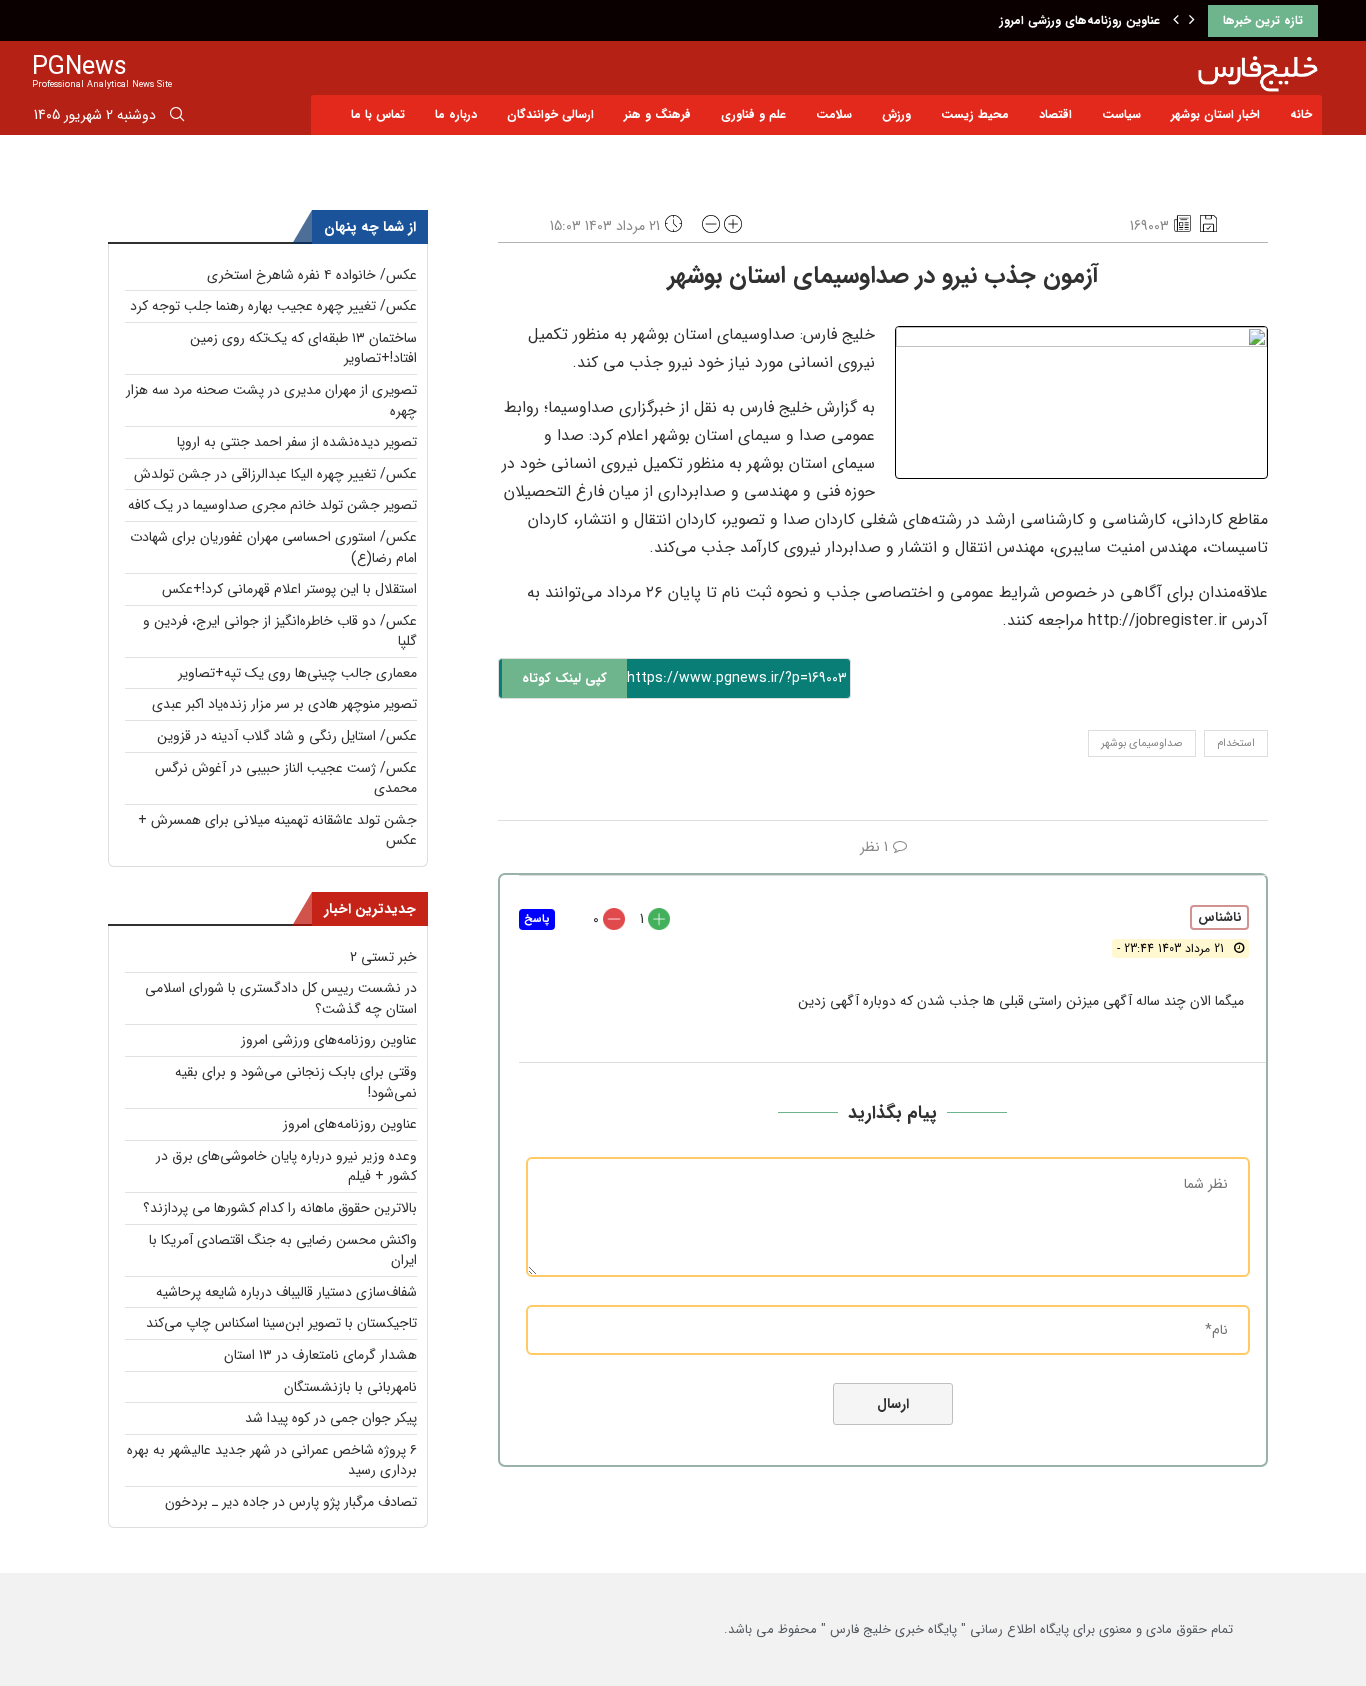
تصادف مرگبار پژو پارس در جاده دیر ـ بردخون (291, 1502)
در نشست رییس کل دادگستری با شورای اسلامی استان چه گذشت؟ (281, 998)
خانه (1301, 114)
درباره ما (456, 114)
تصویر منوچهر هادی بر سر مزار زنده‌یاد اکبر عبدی (284, 704)
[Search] (177, 118)
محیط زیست (975, 114)
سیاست (1121, 114)
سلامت (834, 114)
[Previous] (1176, 21)
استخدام (1236, 743)
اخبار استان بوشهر (1215, 114)
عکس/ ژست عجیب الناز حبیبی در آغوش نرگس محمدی (286, 778)
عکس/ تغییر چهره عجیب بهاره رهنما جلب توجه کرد (273, 306)
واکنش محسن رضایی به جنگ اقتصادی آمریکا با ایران (283, 1250)
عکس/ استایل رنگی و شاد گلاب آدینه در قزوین (287, 736)
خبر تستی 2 (383, 957)
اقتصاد (1055, 114)
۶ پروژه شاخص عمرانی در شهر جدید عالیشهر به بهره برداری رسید (272, 1460)
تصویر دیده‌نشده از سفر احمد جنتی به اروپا (297, 442)
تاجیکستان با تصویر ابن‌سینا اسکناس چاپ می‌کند (281, 1323)
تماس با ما (378, 114)
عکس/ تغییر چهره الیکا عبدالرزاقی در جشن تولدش (275, 474)
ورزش (896, 114)
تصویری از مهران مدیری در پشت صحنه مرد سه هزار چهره (271, 400)
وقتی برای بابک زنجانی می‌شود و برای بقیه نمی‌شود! (296, 1082)
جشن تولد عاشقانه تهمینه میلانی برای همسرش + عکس (277, 830)
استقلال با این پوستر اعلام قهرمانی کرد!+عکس (289, 589)
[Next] (1192, 21)
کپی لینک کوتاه (564, 678)
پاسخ (537, 919)
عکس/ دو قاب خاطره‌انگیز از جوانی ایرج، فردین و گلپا (280, 631)
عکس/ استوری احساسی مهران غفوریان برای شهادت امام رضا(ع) (273, 547)
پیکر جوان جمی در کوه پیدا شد (331, 1418)
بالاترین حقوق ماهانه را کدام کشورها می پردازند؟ (280, 1208)
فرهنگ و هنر (657, 114)
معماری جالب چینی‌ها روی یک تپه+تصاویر (297, 673)
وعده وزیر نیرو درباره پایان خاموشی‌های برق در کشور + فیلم (286, 1166)
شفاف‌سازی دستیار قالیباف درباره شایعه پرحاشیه (286, 1292)
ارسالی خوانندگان (550, 114)
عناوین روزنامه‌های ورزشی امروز (1080, 20)
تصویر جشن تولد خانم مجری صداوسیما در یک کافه (272, 505)
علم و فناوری (753, 114)
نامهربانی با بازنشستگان (350, 1387)
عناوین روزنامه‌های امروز (350, 1124)
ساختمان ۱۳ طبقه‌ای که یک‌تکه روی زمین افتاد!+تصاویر (303, 348)
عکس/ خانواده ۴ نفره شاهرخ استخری (312, 275)
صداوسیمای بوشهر (1142, 743)
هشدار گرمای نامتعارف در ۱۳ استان (320, 1355)
